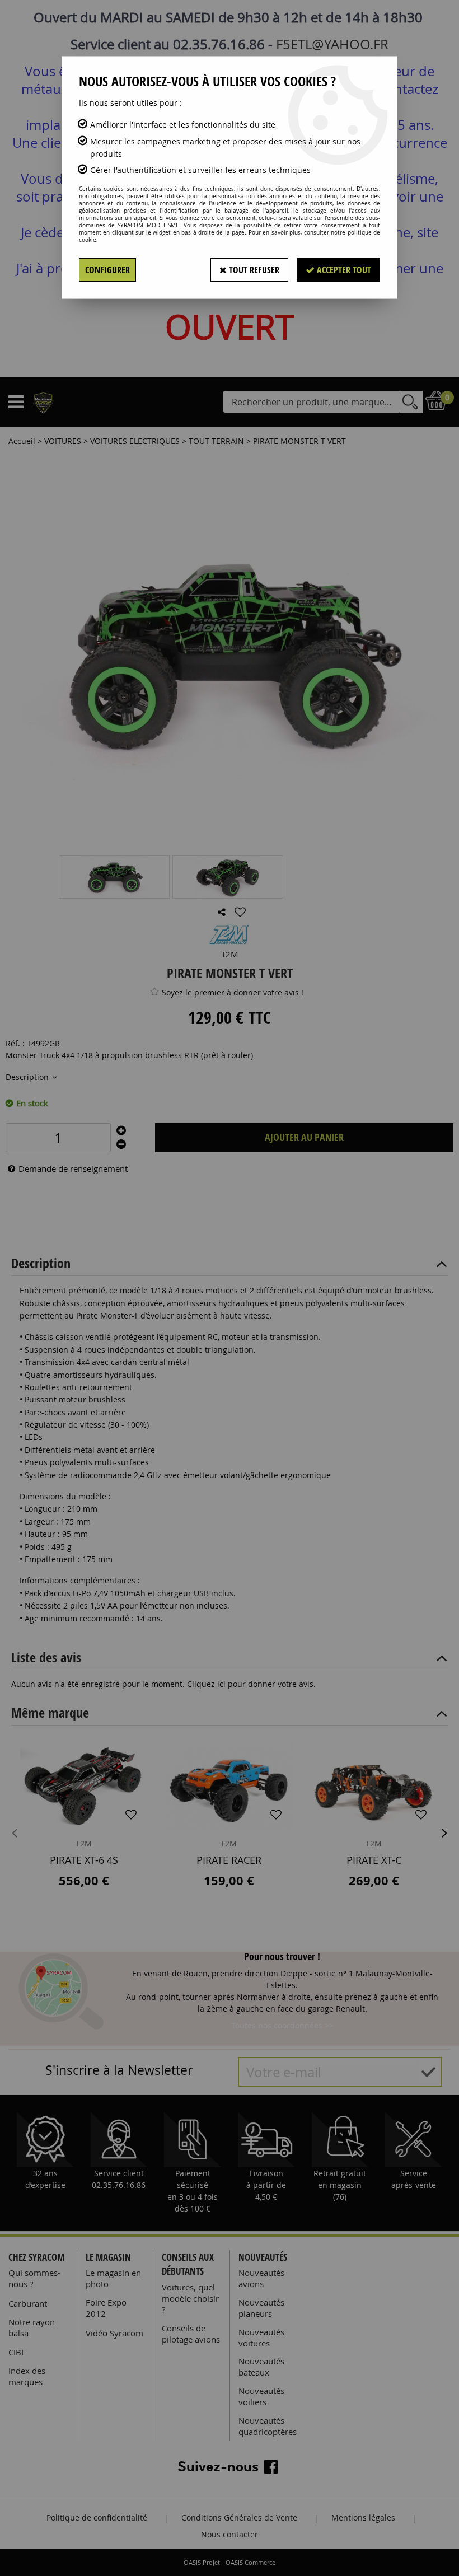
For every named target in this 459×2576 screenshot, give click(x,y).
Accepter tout (343, 270)
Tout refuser (253, 270)
